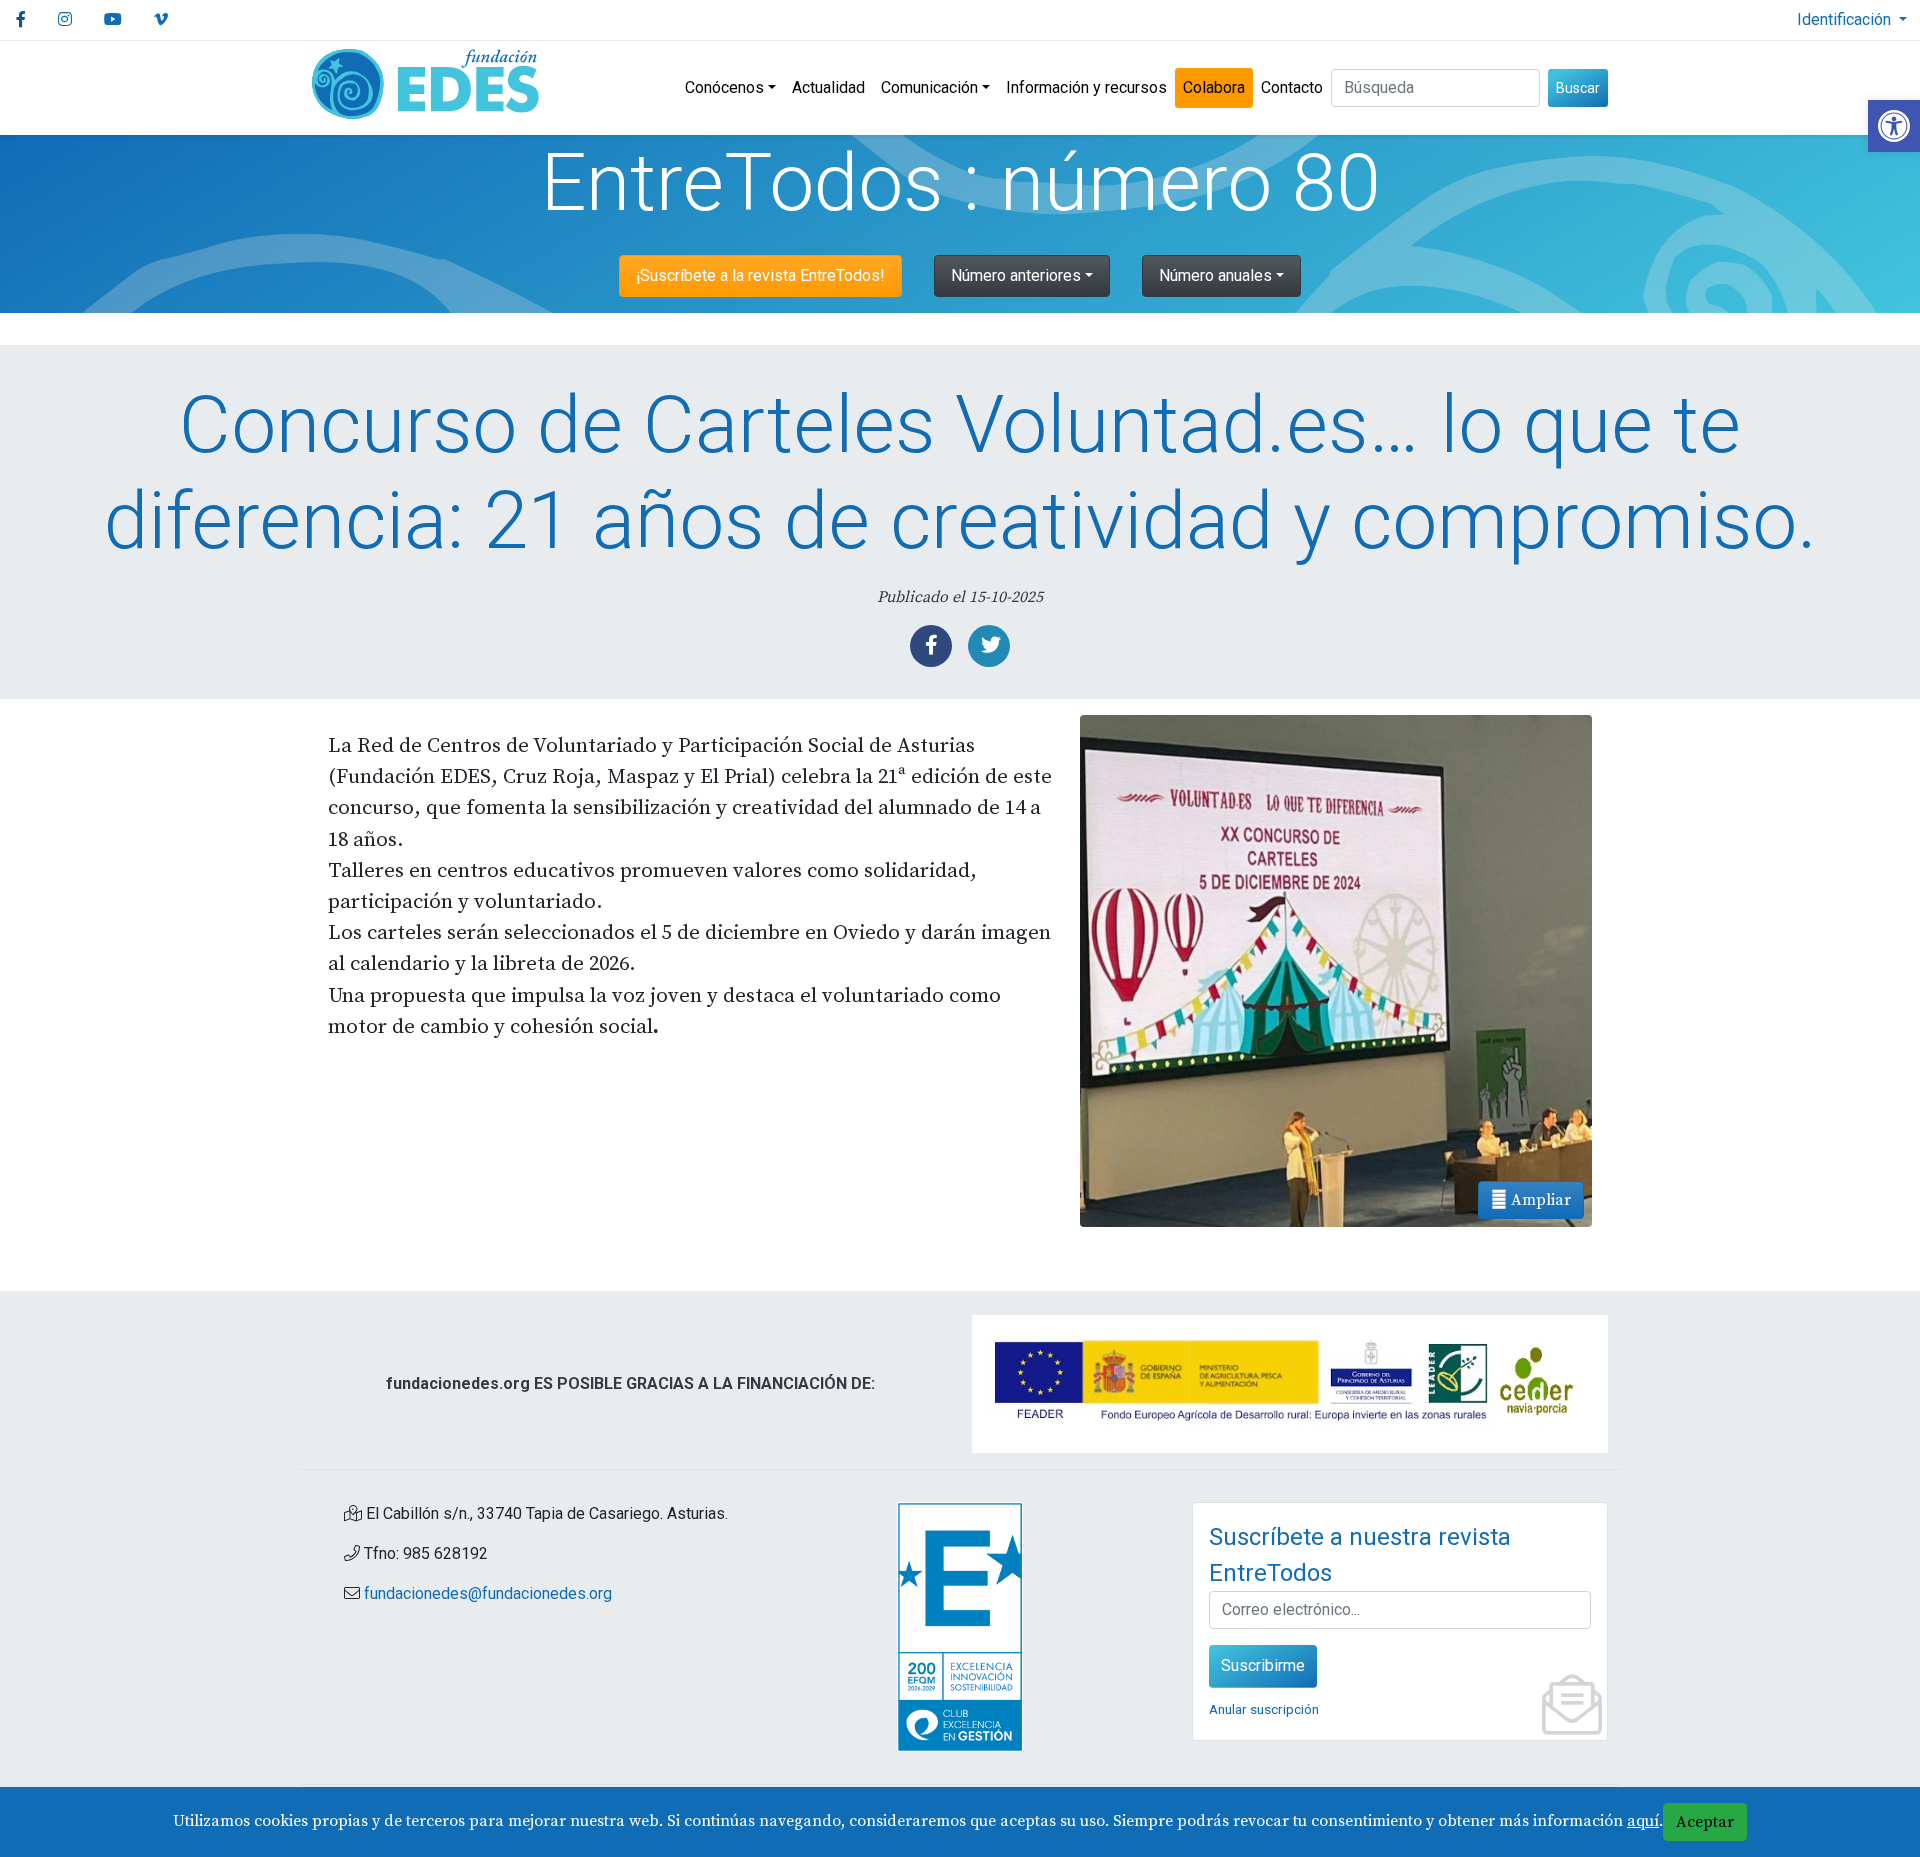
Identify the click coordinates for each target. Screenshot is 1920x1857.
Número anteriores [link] (1016, 275)
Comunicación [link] (929, 87)
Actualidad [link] (828, 87)
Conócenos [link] (724, 87)
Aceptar (1705, 1822)
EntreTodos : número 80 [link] (960, 183)
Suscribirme (1263, 1665)
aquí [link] (1643, 1821)
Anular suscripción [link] (1264, 1709)
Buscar (1578, 88)
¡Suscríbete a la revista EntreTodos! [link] (760, 275)
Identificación (1846, 19)
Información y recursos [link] (1086, 87)
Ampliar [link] (1539, 1200)
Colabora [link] (1214, 87)
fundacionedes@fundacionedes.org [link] (488, 1593)
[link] (1894, 126)
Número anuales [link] (1215, 275)
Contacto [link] (1292, 87)
